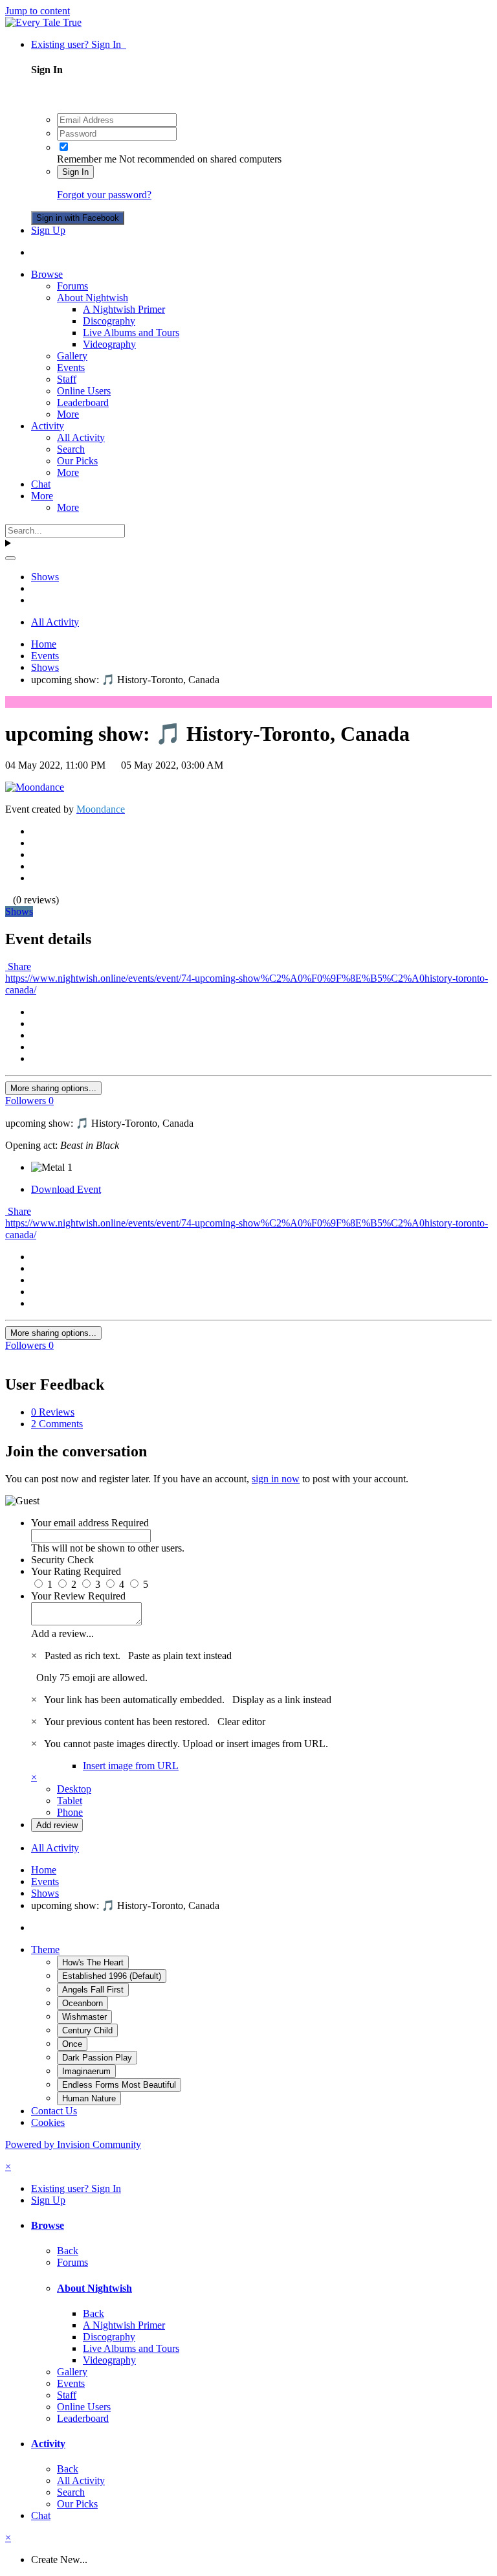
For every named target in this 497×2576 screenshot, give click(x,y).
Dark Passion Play (97, 2058)
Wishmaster (84, 2017)
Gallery (72, 356)
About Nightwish (93, 298)
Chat (41, 484)
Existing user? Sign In (79, 44)
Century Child (87, 2030)
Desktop (74, 1789)
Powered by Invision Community (73, 2144)
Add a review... (62, 1633)
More (68, 414)
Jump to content (38, 11)
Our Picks (77, 461)
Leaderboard (83, 402)
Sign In (75, 172)
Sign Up (48, 230)
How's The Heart (93, 1962)
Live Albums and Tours (131, 333)
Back (68, 2251)
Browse (47, 274)
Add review (57, 1825)
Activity (48, 426)
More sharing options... (53, 1088)
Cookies (48, 2122)
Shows (19, 911)
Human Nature (89, 2098)
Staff (67, 379)
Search (71, 449)
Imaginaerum (86, 2071)
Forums (72, 286)
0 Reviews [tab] (53, 1412)
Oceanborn (83, 2003)
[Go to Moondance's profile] (35, 787)
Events (71, 367)
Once (72, 2044)
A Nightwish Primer (124, 309)
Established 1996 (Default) (112, 1976)
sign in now (276, 1479)
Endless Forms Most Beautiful (119, 2085)
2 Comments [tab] (57, 1424)
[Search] (10, 558)
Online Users (84, 391)
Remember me (87, 159)
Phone (70, 1812)
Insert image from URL (131, 1766)
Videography (109, 344)
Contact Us (54, 2111)
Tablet (70, 1801)
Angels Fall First (93, 1990)
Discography (109, 321)
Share (18, 966)
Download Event (66, 1189)
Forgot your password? (104, 195)
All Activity (81, 437)
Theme (45, 1949)
